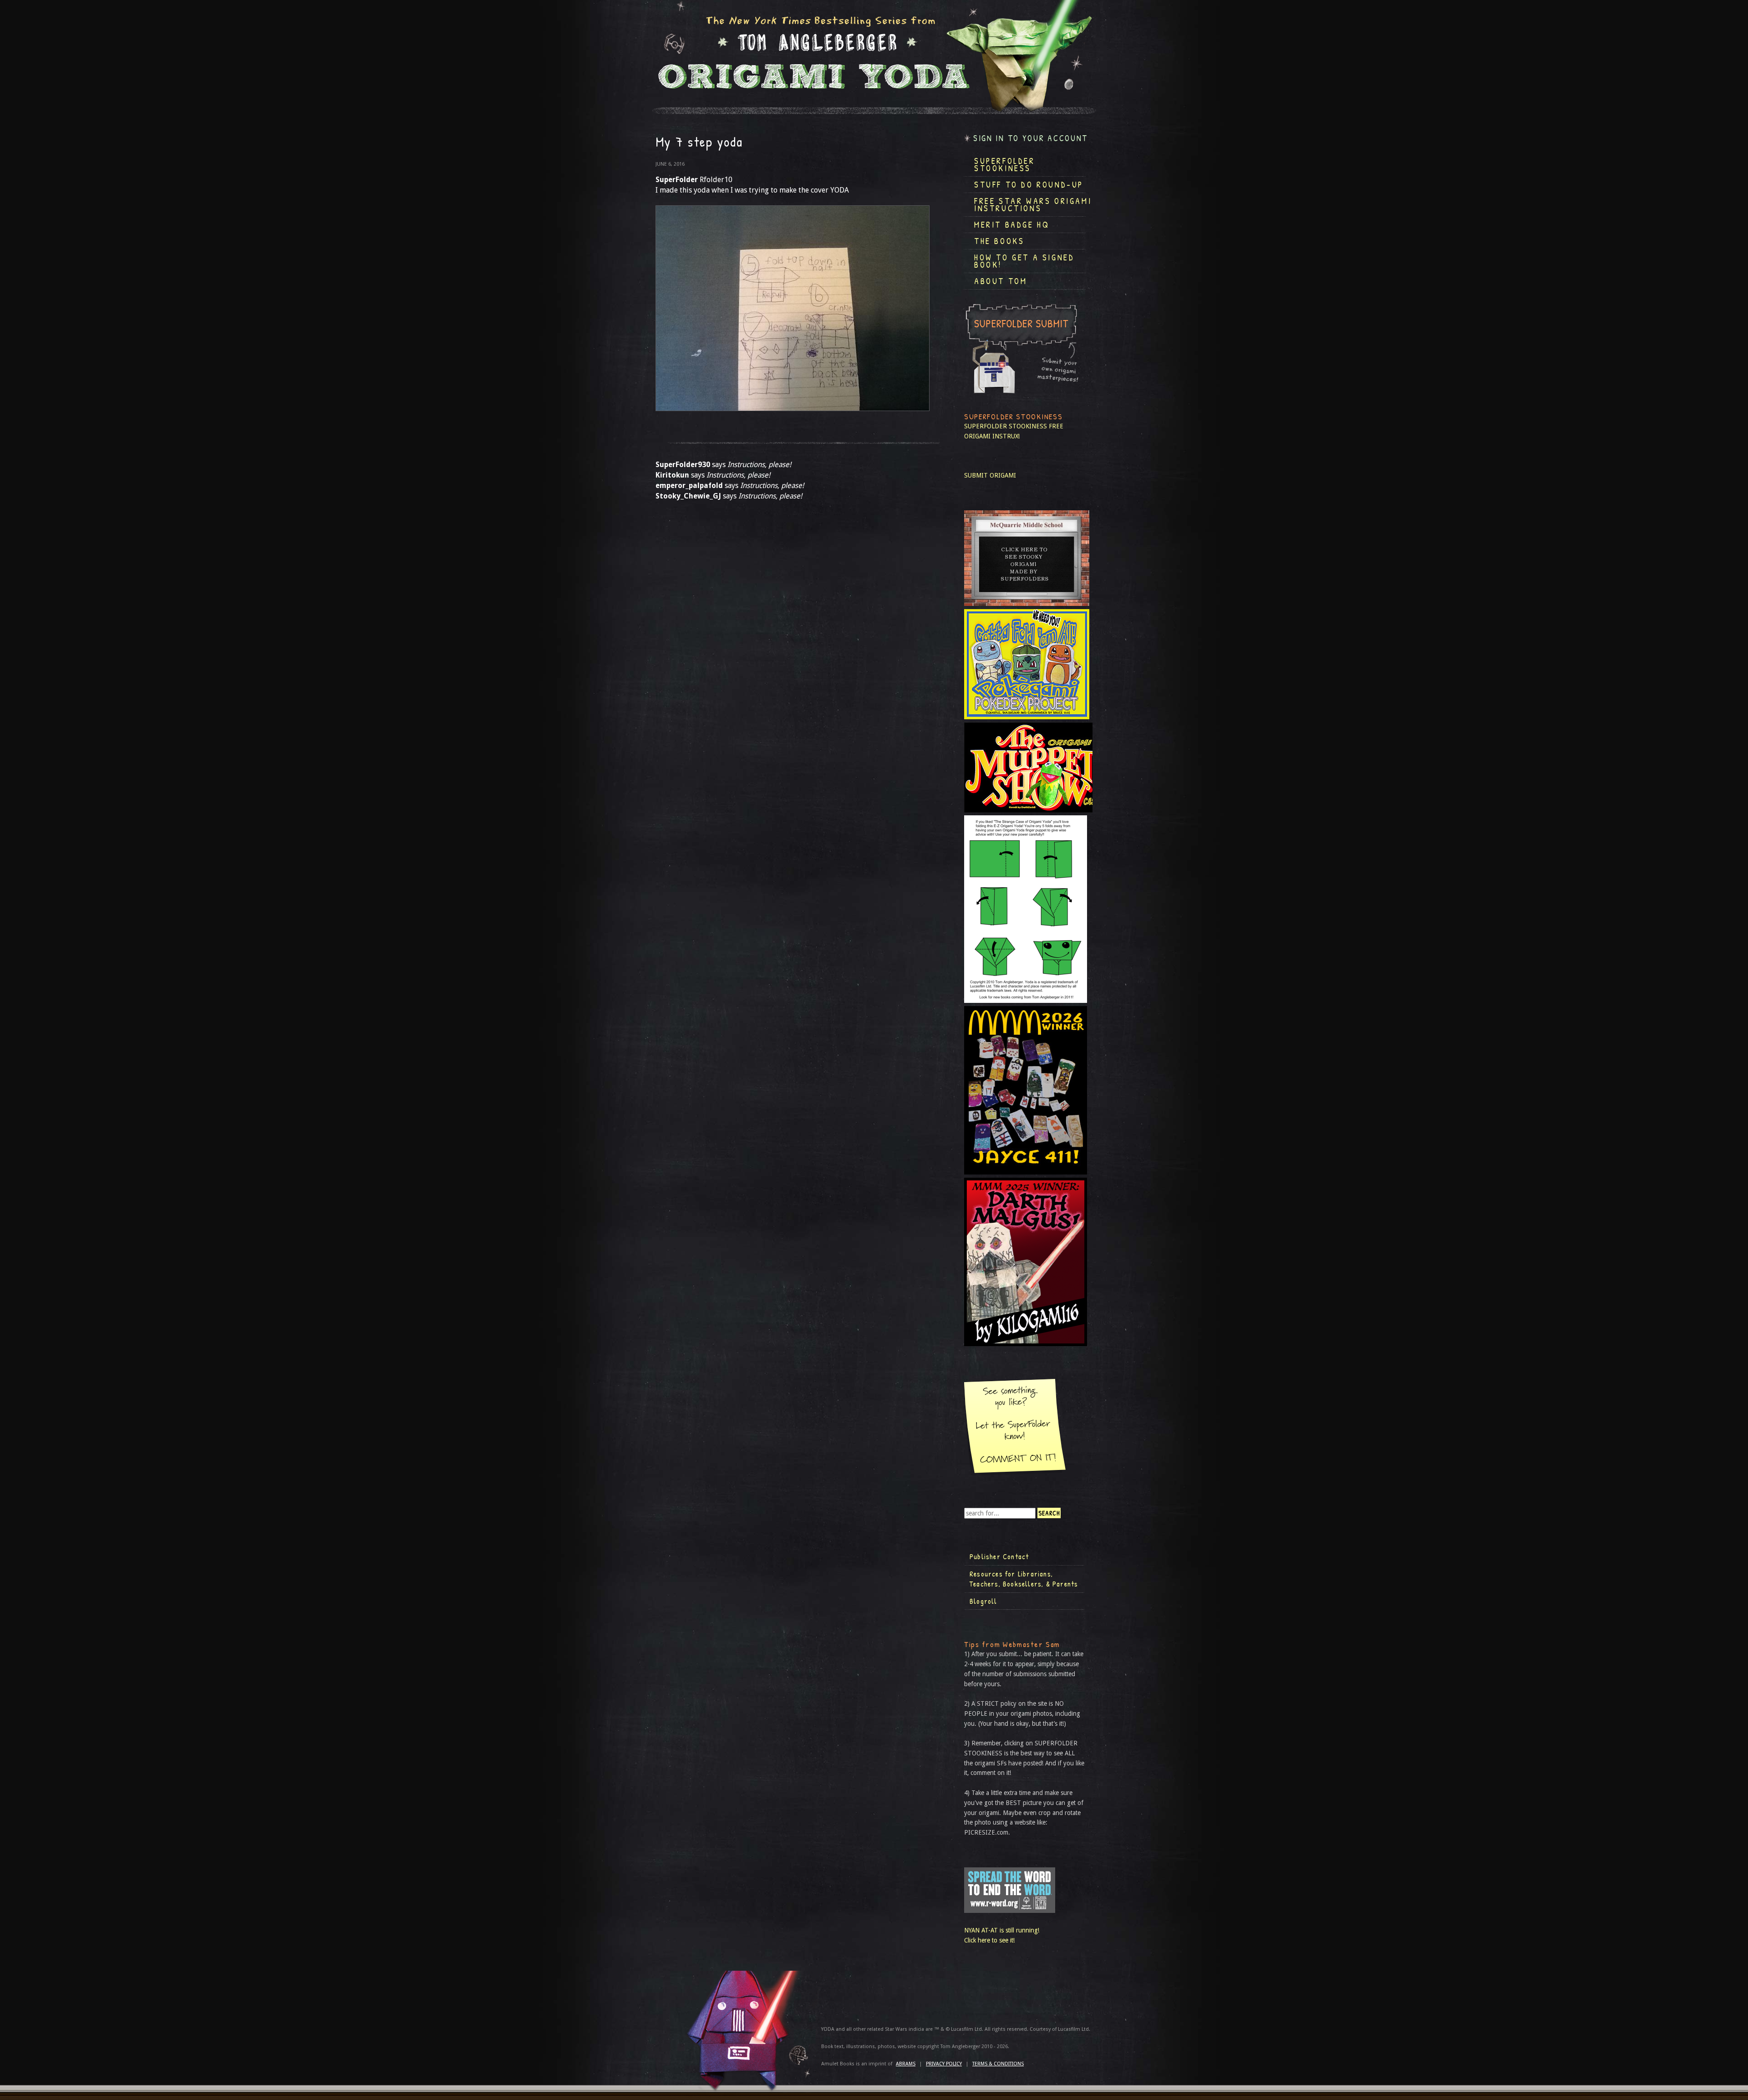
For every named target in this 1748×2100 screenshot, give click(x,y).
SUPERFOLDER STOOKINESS (1006, 426)
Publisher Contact (999, 1556)
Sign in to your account (1031, 138)
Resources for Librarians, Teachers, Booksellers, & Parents (1024, 1579)
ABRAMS (906, 2064)
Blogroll (983, 1601)
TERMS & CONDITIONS (998, 2064)
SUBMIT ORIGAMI (990, 475)
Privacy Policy (944, 2064)
